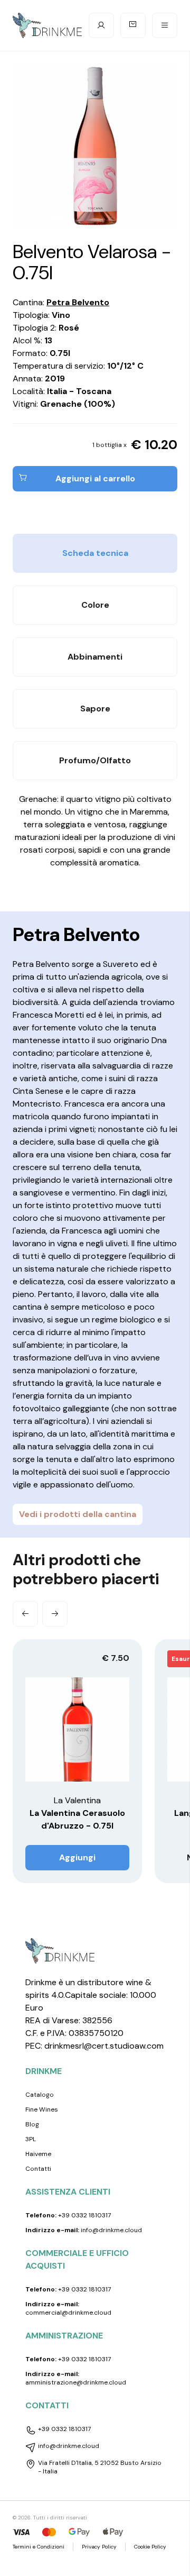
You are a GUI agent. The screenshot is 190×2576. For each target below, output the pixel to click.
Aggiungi (77, 1857)
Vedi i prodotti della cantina (78, 1514)
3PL (31, 2139)
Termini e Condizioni (39, 2547)
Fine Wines (42, 2109)
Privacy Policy (99, 2547)
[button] (25, 1614)
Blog (32, 2124)
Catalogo (40, 2095)
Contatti (38, 2169)
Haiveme (38, 2154)
